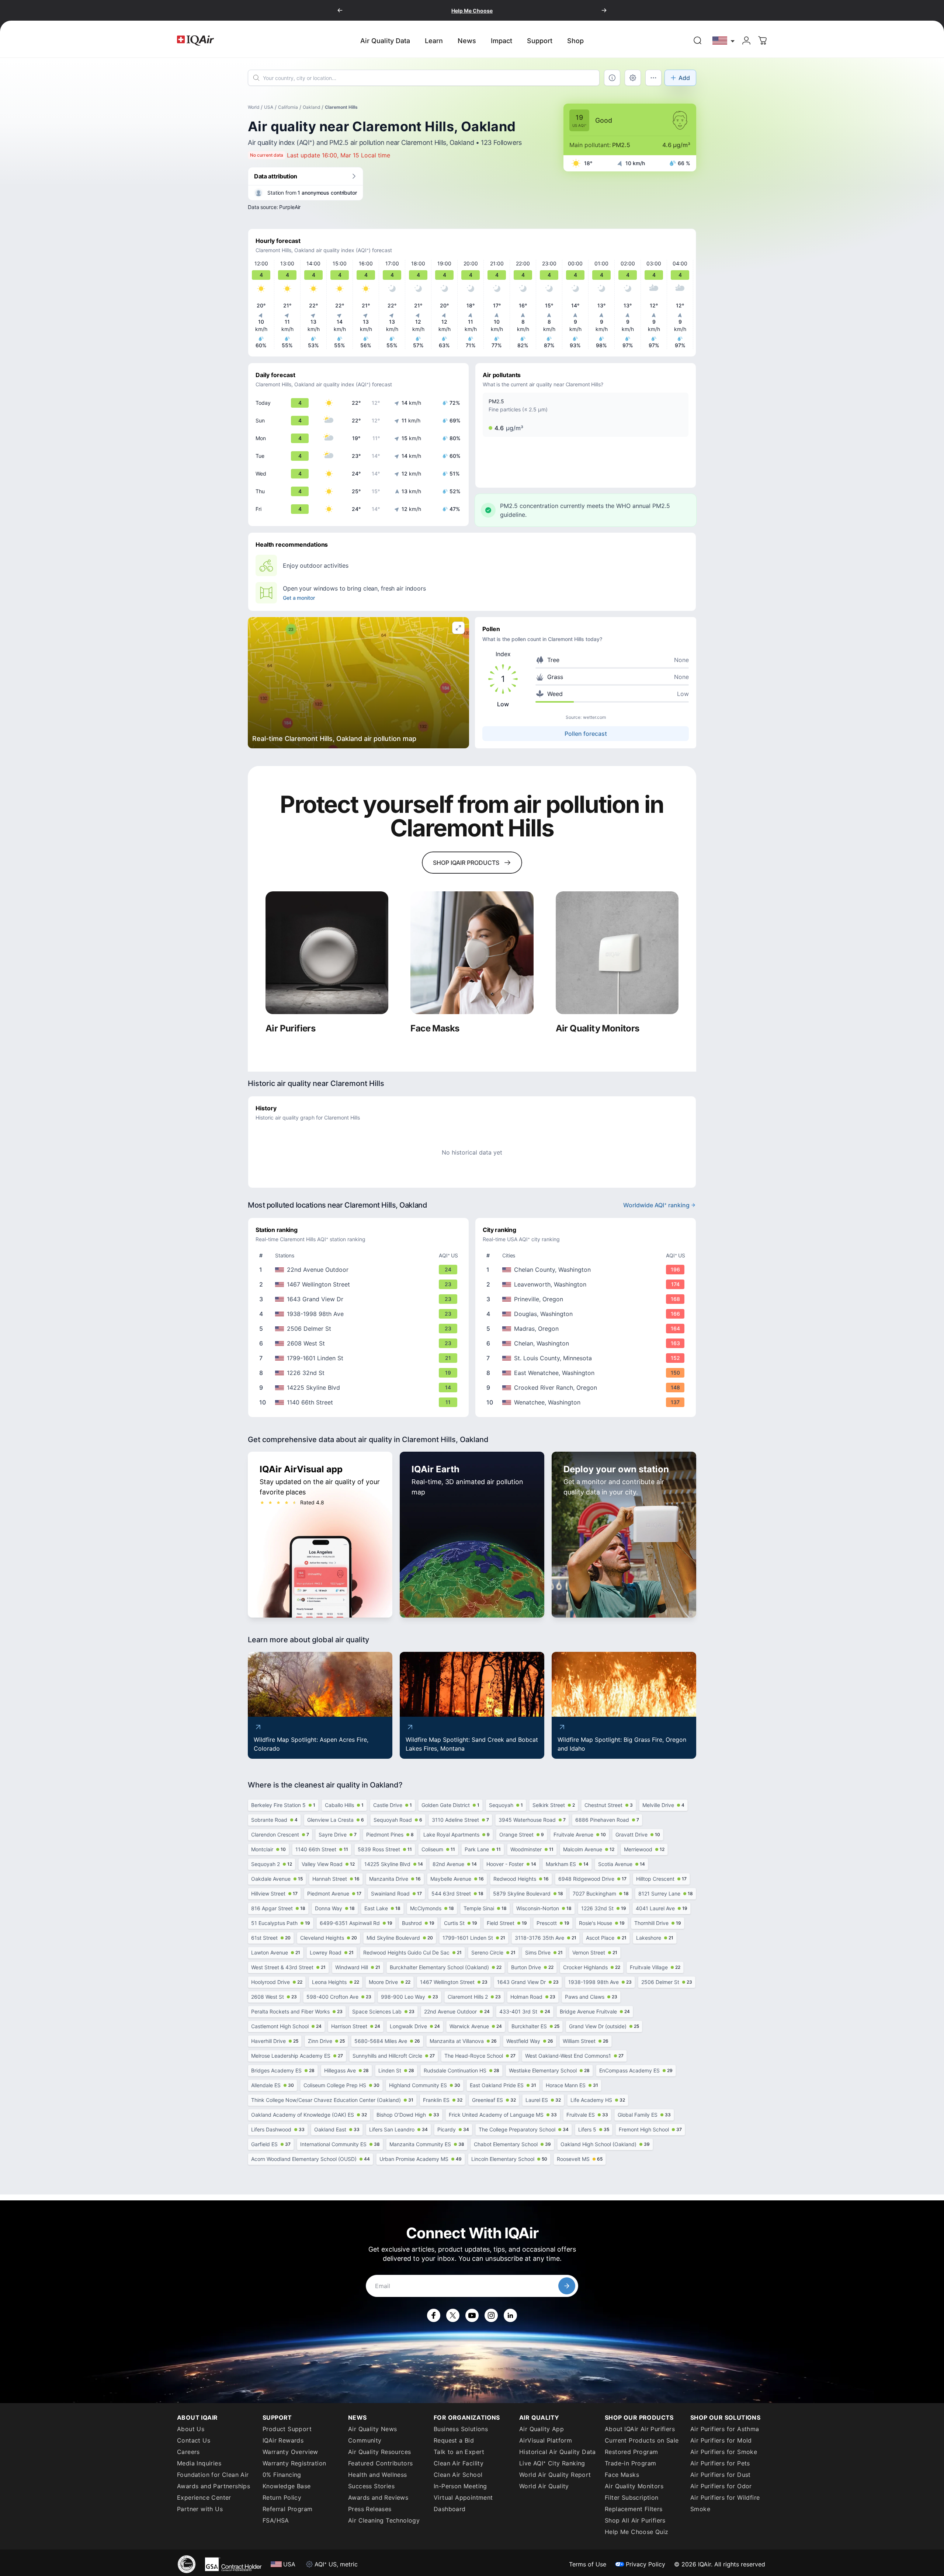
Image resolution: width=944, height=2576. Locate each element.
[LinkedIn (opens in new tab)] (510, 2315)
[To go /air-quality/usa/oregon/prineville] (587, 1299)
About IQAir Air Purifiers (640, 2429)
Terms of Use (588, 2564)
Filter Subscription (632, 2497)
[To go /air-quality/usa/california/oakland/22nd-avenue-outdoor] (360, 1270)
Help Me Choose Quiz (637, 2532)
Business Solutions (461, 2429)
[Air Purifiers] (327, 953)
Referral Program (287, 2509)
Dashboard (450, 2509)
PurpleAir (290, 207)
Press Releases (370, 2509)
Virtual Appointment (463, 2497)
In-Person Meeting (460, 2486)
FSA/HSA (276, 2520)
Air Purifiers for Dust (721, 2475)
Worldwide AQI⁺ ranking (656, 1205)
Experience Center (204, 2497)
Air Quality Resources (379, 2452)
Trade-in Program (630, 2463)
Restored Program (631, 2452)
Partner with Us (200, 2509)
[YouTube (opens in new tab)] (472, 2315)
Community (365, 2440)
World (254, 107)
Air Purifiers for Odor (721, 2486)
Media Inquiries (199, 2463)
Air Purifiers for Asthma (725, 2429)
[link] (698, 41)
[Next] (604, 10)
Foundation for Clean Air (213, 2475)
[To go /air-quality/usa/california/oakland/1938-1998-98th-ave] (360, 1314)
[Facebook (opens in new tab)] (434, 2315)
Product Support (287, 2429)
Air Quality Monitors (634, 2486)
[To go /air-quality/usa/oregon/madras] (587, 1329)
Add (684, 78)
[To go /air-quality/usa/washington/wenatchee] (587, 1402)
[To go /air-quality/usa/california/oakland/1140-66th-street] (360, 1402)
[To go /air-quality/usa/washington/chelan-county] (587, 1270)
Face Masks (622, 2475)
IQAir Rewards (283, 2440)
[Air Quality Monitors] (617, 953)
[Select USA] (724, 40)
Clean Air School (458, 2475)
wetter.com (594, 717)
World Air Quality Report (555, 2475)
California (288, 107)
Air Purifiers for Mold (721, 2440)
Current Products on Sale (642, 2440)
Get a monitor (299, 598)
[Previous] (340, 10)
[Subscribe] (567, 2286)
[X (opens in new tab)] (453, 2315)
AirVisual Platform (546, 2440)
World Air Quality (544, 2486)
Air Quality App (542, 2429)
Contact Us (194, 2440)
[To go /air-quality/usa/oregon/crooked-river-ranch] (587, 1388)
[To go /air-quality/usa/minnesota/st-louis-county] (587, 1358)
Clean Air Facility (459, 2463)
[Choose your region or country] (724, 40)
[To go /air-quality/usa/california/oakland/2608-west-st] (360, 1343)
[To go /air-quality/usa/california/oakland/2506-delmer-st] (360, 1329)
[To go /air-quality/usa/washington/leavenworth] (587, 1284)
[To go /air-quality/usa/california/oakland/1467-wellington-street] (360, 1284)
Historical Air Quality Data (558, 2452)
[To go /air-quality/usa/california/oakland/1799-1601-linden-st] (360, 1358)
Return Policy (282, 2497)
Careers (188, 2452)
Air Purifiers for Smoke (724, 2452)
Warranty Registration (294, 2463)
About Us (191, 2429)
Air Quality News (372, 2429)
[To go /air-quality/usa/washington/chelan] (587, 1343)
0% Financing (282, 2475)
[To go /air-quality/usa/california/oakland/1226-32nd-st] (360, 1373)
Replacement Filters (634, 2509)
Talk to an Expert (459, 2452)
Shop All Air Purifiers (635, 2520)
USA (269, 107)
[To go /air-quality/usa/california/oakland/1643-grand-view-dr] (360, 1299)
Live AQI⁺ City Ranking (552, 2463)
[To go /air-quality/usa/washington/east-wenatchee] (587, 1373)
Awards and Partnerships (214, 2486)
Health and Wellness (378, 2475)
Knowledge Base (287, 2486)
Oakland (311, 107)
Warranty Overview (290, 2452)
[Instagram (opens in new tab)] (491, 2315)
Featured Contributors (380, 2463)
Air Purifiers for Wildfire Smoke (725, 2503)
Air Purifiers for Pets (720, 2463)
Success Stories (371, 2486)
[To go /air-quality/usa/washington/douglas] (587, 1314)
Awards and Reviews (378, 2497)
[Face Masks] (472, 953)
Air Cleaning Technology (384, 2520)
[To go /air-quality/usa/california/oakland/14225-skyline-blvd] (360, 1388)
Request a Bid (454, 2440)
